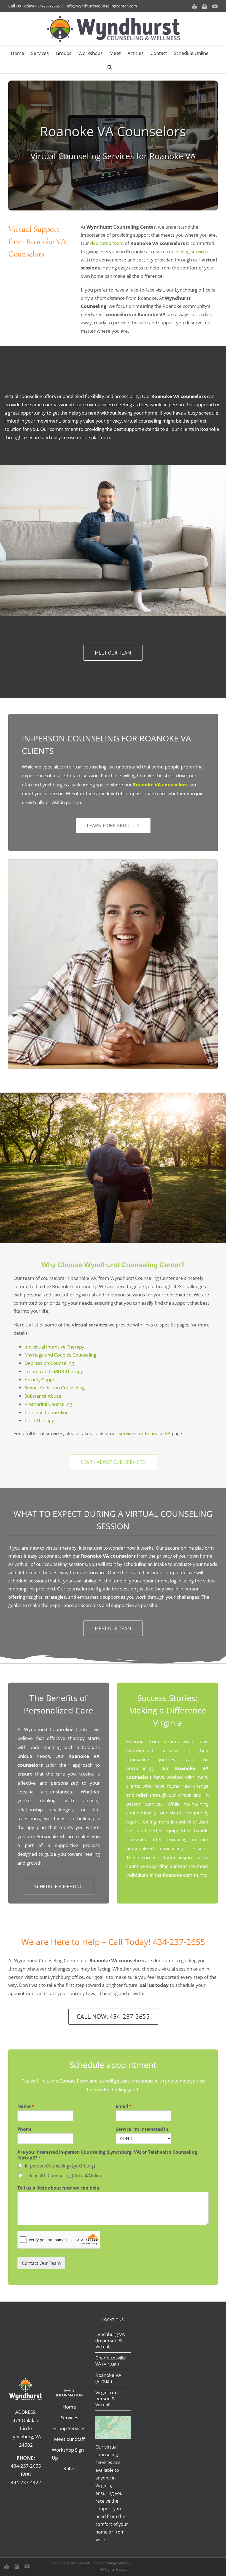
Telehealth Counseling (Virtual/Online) (64, 2175)
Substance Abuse (43, 1396)
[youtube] (27, 2566)
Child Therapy (39, 1420)
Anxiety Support (42, 1380)
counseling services (187, 251)
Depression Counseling (49, 1363)
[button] (110, 66)
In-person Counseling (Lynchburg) (60, 2166)
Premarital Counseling (48, 1404)
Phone (24, 2129)
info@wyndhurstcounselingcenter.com (101, 6)
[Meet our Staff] (7, 2566)
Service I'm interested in (142, 2129)
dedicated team (107, 243)
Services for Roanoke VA (145, 1433)
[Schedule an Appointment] (17, 2566)
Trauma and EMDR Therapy (54, 1371)
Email (124, 2106)
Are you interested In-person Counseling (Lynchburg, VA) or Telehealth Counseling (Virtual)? (107, 2155)
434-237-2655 (48, 6)
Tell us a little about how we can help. (59, 2188)
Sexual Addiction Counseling (55, 1388)
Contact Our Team (41, 2263)
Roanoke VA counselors (160, 785)
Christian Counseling (46, 1412)
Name (26, 2106)
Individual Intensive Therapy (54, 1347)
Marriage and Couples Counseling (60, 1355)
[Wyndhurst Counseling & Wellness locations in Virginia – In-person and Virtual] (113, 2419)
